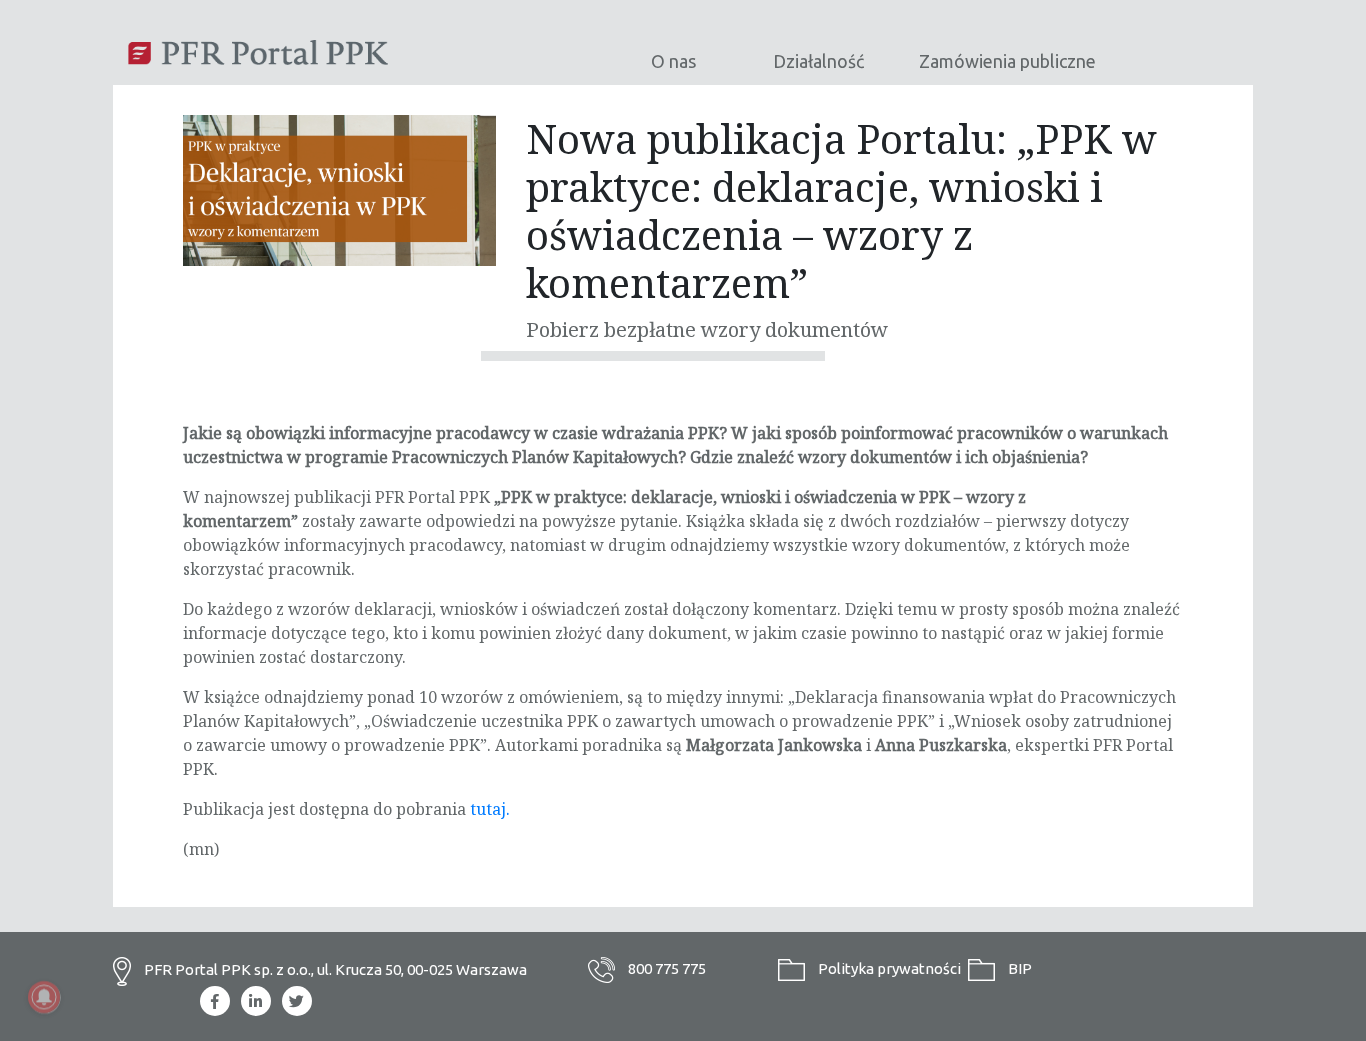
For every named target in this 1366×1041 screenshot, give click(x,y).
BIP (1018, 968)
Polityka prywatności (888, 968)
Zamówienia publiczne (1007, 61)
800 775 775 (665, 968)
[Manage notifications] (44, 997)
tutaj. (490, 809)
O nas (673, 61)
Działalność (818, 61)
